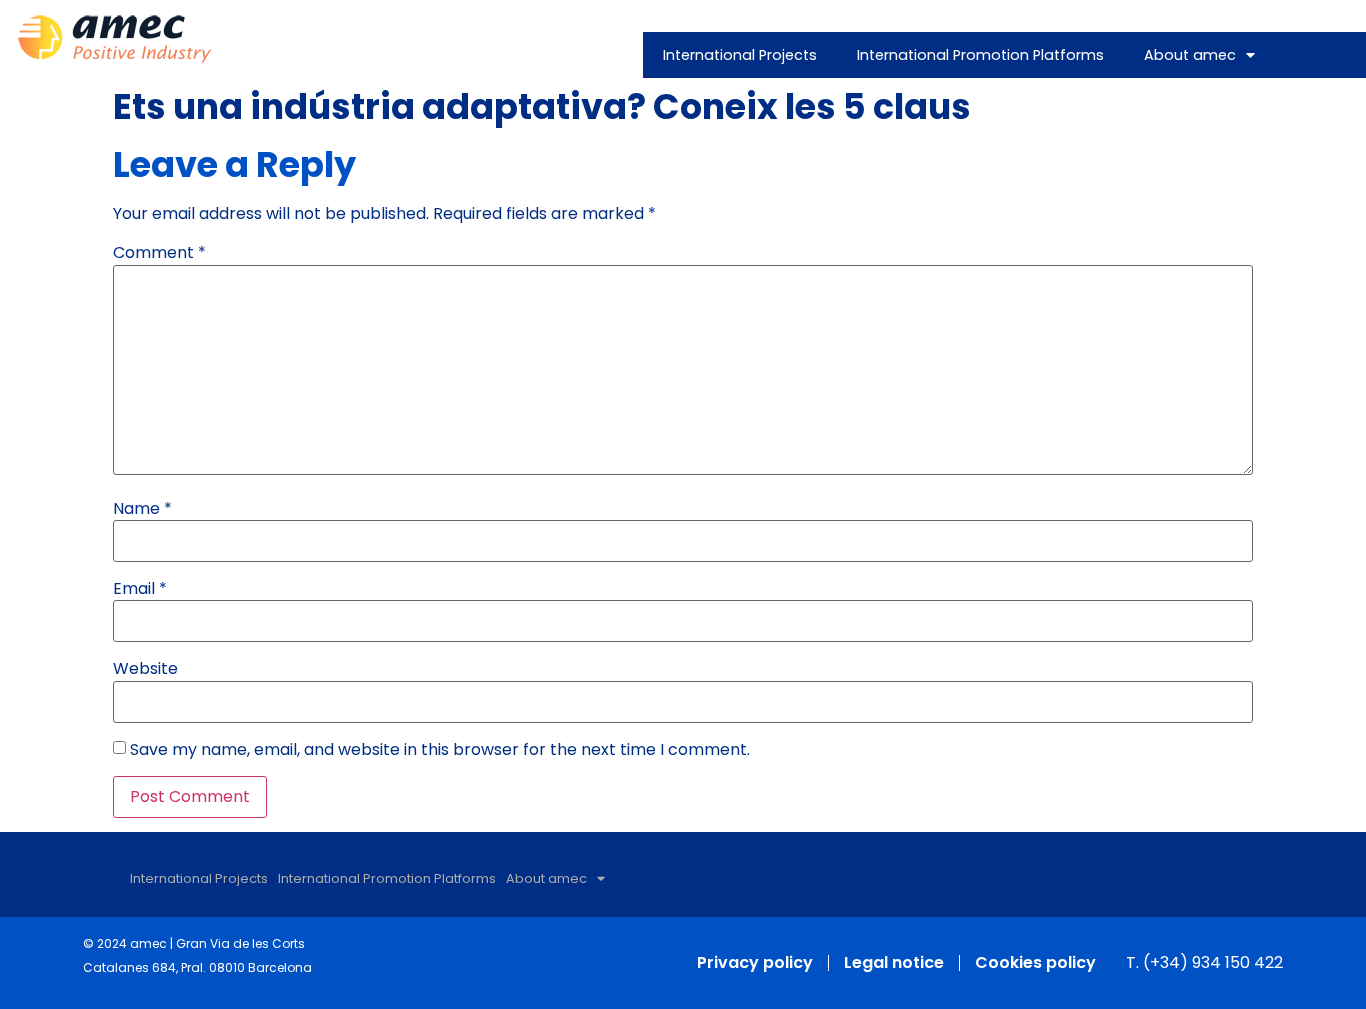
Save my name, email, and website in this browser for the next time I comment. (440, 750)
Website (145, 669)
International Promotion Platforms (980, 55)
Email (140, 589)
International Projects (740, 55)
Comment (159, 253)
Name (142, 509)
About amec (1190, 55)
